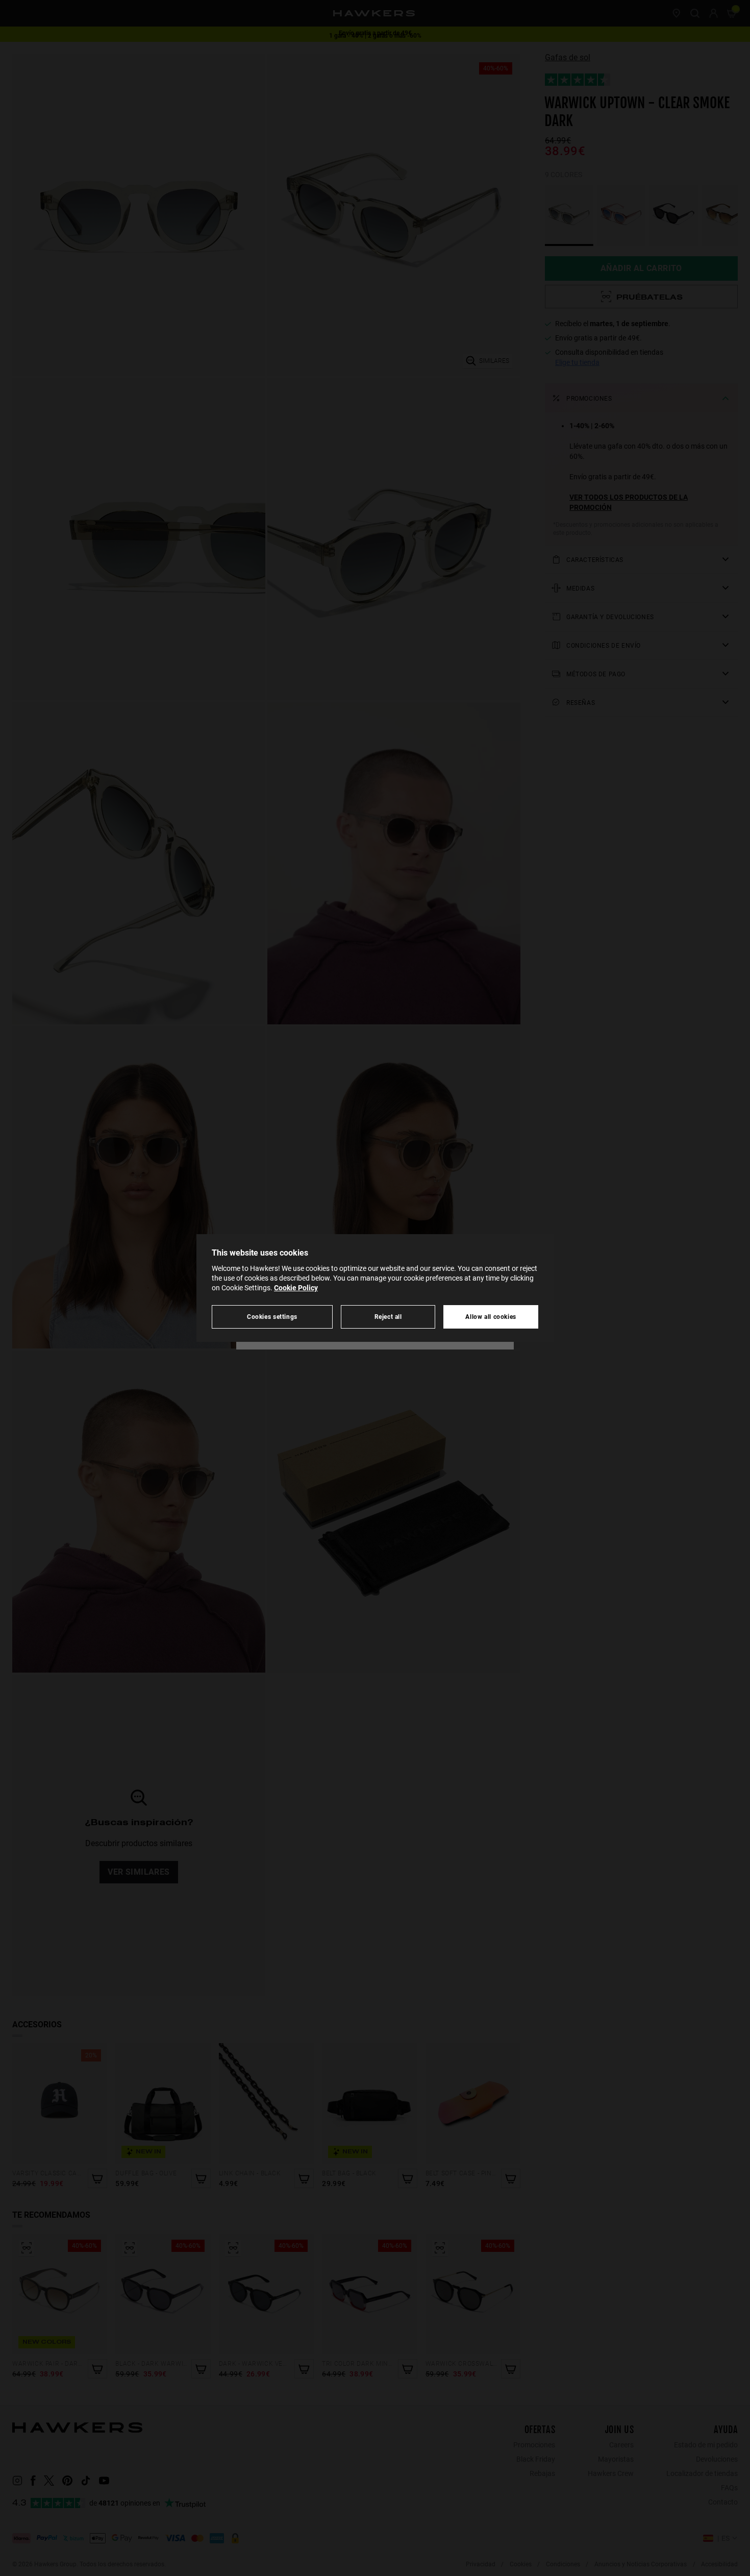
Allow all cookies (491, 1317)
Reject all (388, 1317)
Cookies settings (272, 1317)
